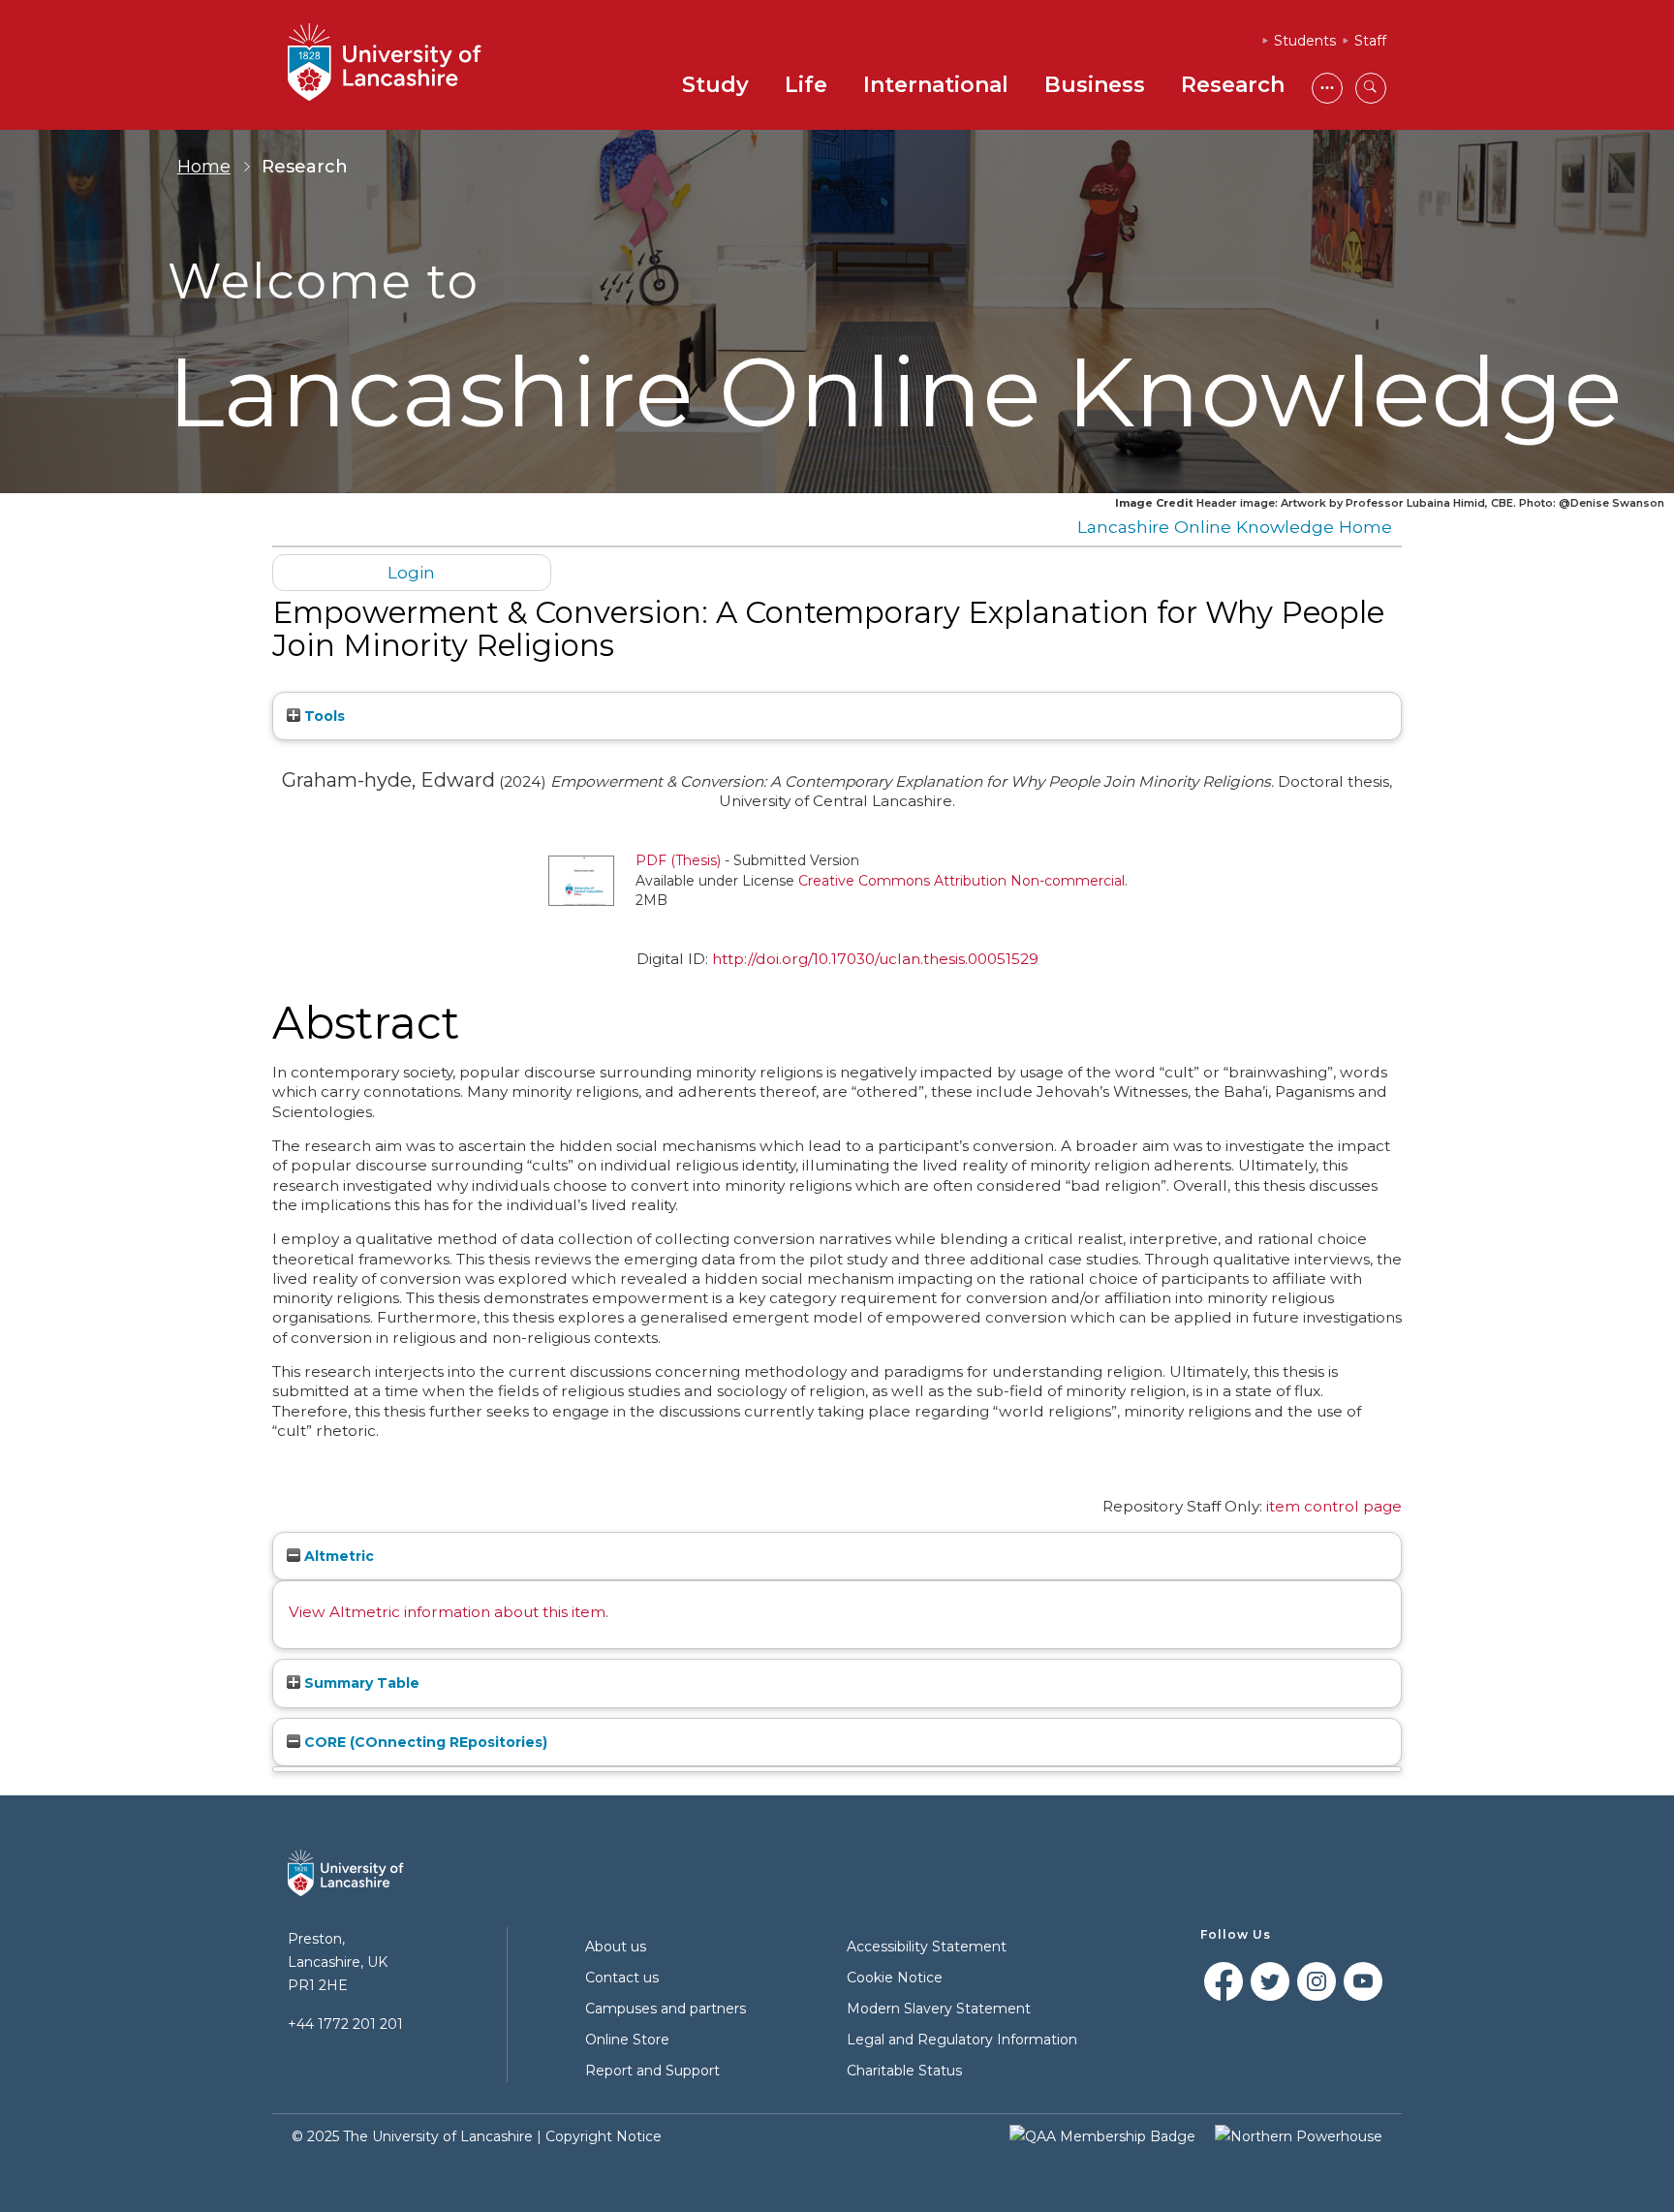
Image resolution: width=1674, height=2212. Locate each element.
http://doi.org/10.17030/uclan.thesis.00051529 (875, 959)
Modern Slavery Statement (939, 2009)
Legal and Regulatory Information (962, 2040)
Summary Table (360, 1683)
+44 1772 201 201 (345, 2024)
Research (1233, 85)
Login (411, 572)
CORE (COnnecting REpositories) (424, 1742)
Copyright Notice (604, 2136)
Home (204, 167)
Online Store (627, 2040)
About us (616, 1947)
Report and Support (652, 2071)
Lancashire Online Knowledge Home (1235, 527)
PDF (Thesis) (678, 860)
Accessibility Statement (927, 1947)
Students (1305, 41)
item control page (1334, 1506)
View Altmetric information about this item (447, 1612)
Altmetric (337, 1556)
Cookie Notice (895, 1978)
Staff (1370, 41)
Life (806, 85)
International (936, 85)
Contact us (622, 1978)
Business (1095, 85)
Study (715, 85)
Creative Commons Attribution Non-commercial (961, 881)
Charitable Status (904, 2071)
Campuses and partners (666, 2009)
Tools (323, 716)
